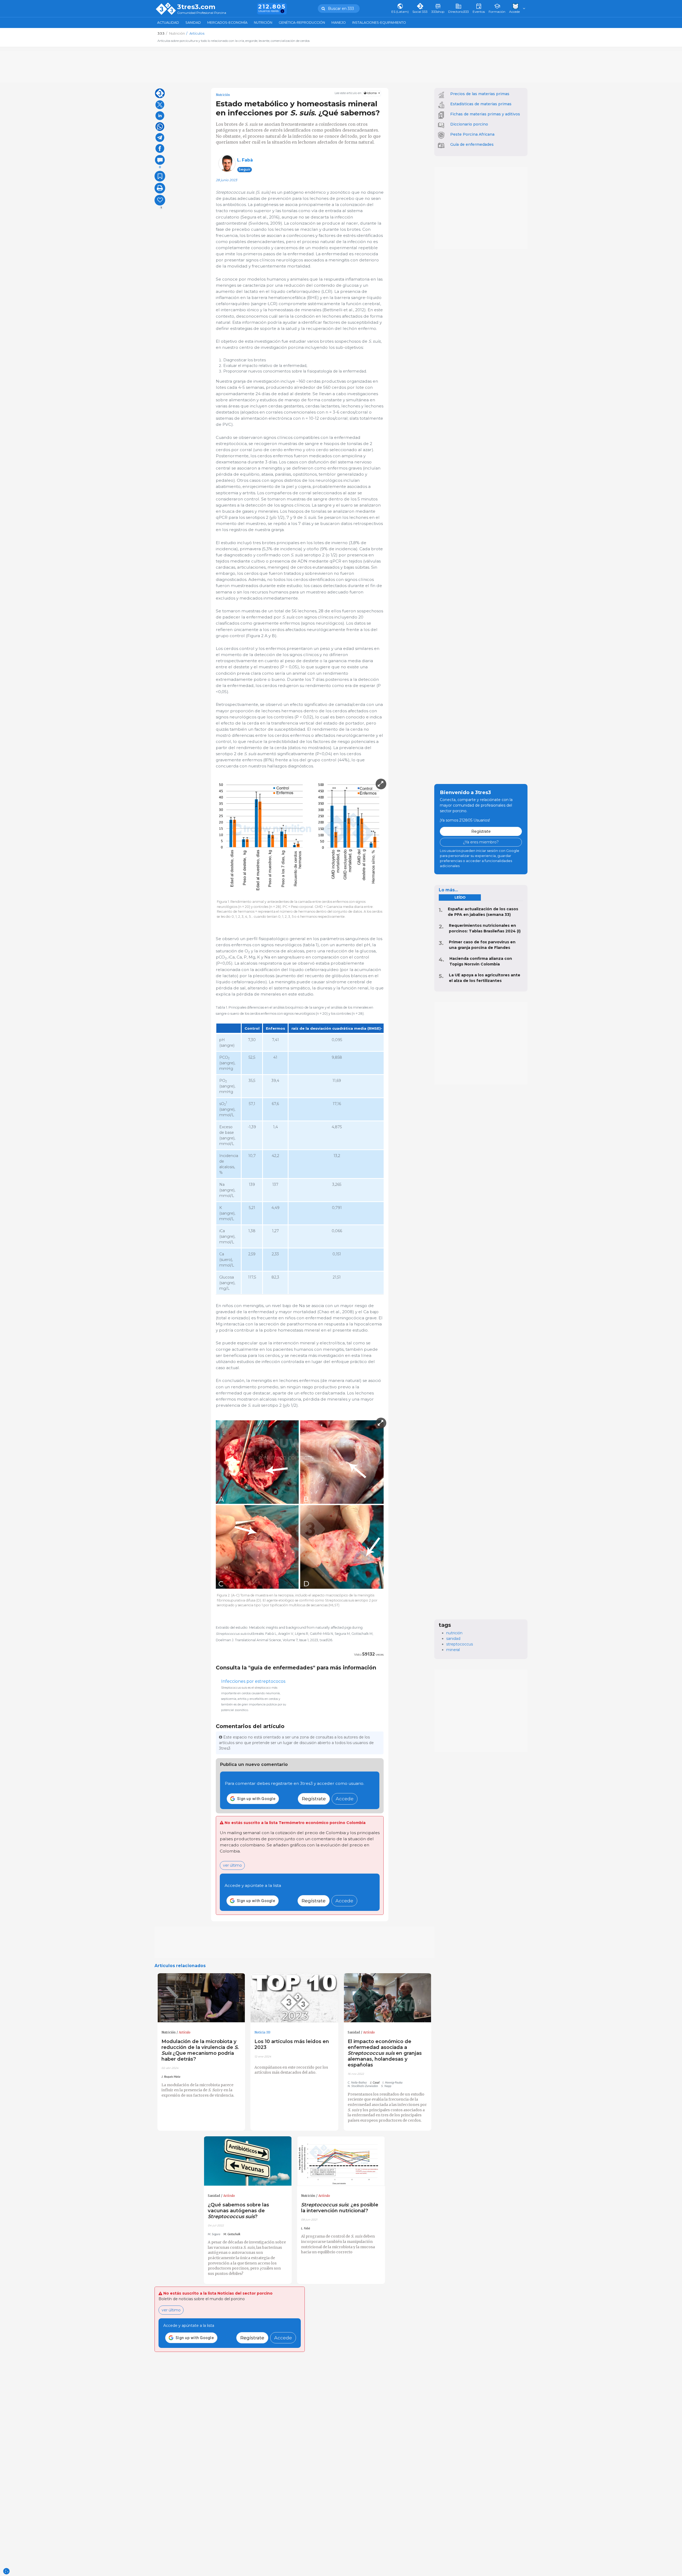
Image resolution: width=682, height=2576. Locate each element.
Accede (345, 1799)
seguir (245, 169)
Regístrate (314, 1799)
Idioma (372, 93)
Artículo (185, 2032)
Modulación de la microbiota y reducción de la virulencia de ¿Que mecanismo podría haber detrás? (200, 2050)
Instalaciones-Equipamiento (379, 23)
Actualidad (168, 23)
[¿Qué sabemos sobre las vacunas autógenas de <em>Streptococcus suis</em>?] (248, 2161)
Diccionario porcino (469, 124)
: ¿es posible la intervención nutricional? (340, 2208)
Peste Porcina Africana (472, 134)
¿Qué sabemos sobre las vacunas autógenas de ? (238, 2211)
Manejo (339, 23)
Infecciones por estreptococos (253, 1681)
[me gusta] (160, 200)
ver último (232, 1865)
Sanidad (193, 23)
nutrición (454, 1633)
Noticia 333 (262, 2032)
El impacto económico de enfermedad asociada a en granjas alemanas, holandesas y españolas (385, 2053)
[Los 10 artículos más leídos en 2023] (294, 1998)
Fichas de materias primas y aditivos (485, 114)
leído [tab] (460, 897)
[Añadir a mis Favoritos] (160, 176)
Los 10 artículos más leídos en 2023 (292, 2044)
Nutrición (263, 23)
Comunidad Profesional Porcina (202, 13)
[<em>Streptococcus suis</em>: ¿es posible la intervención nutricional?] (341, 2161)
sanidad (453, 1639)
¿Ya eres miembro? (481, 842)
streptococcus (460, 1644)
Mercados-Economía (227, 23)
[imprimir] (160, 188)
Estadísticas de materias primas (481, 104)
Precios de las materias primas (480, 94)
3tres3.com (196, 7)
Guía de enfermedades (472, 144)
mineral (453, 1650)
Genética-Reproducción (302, 23)
